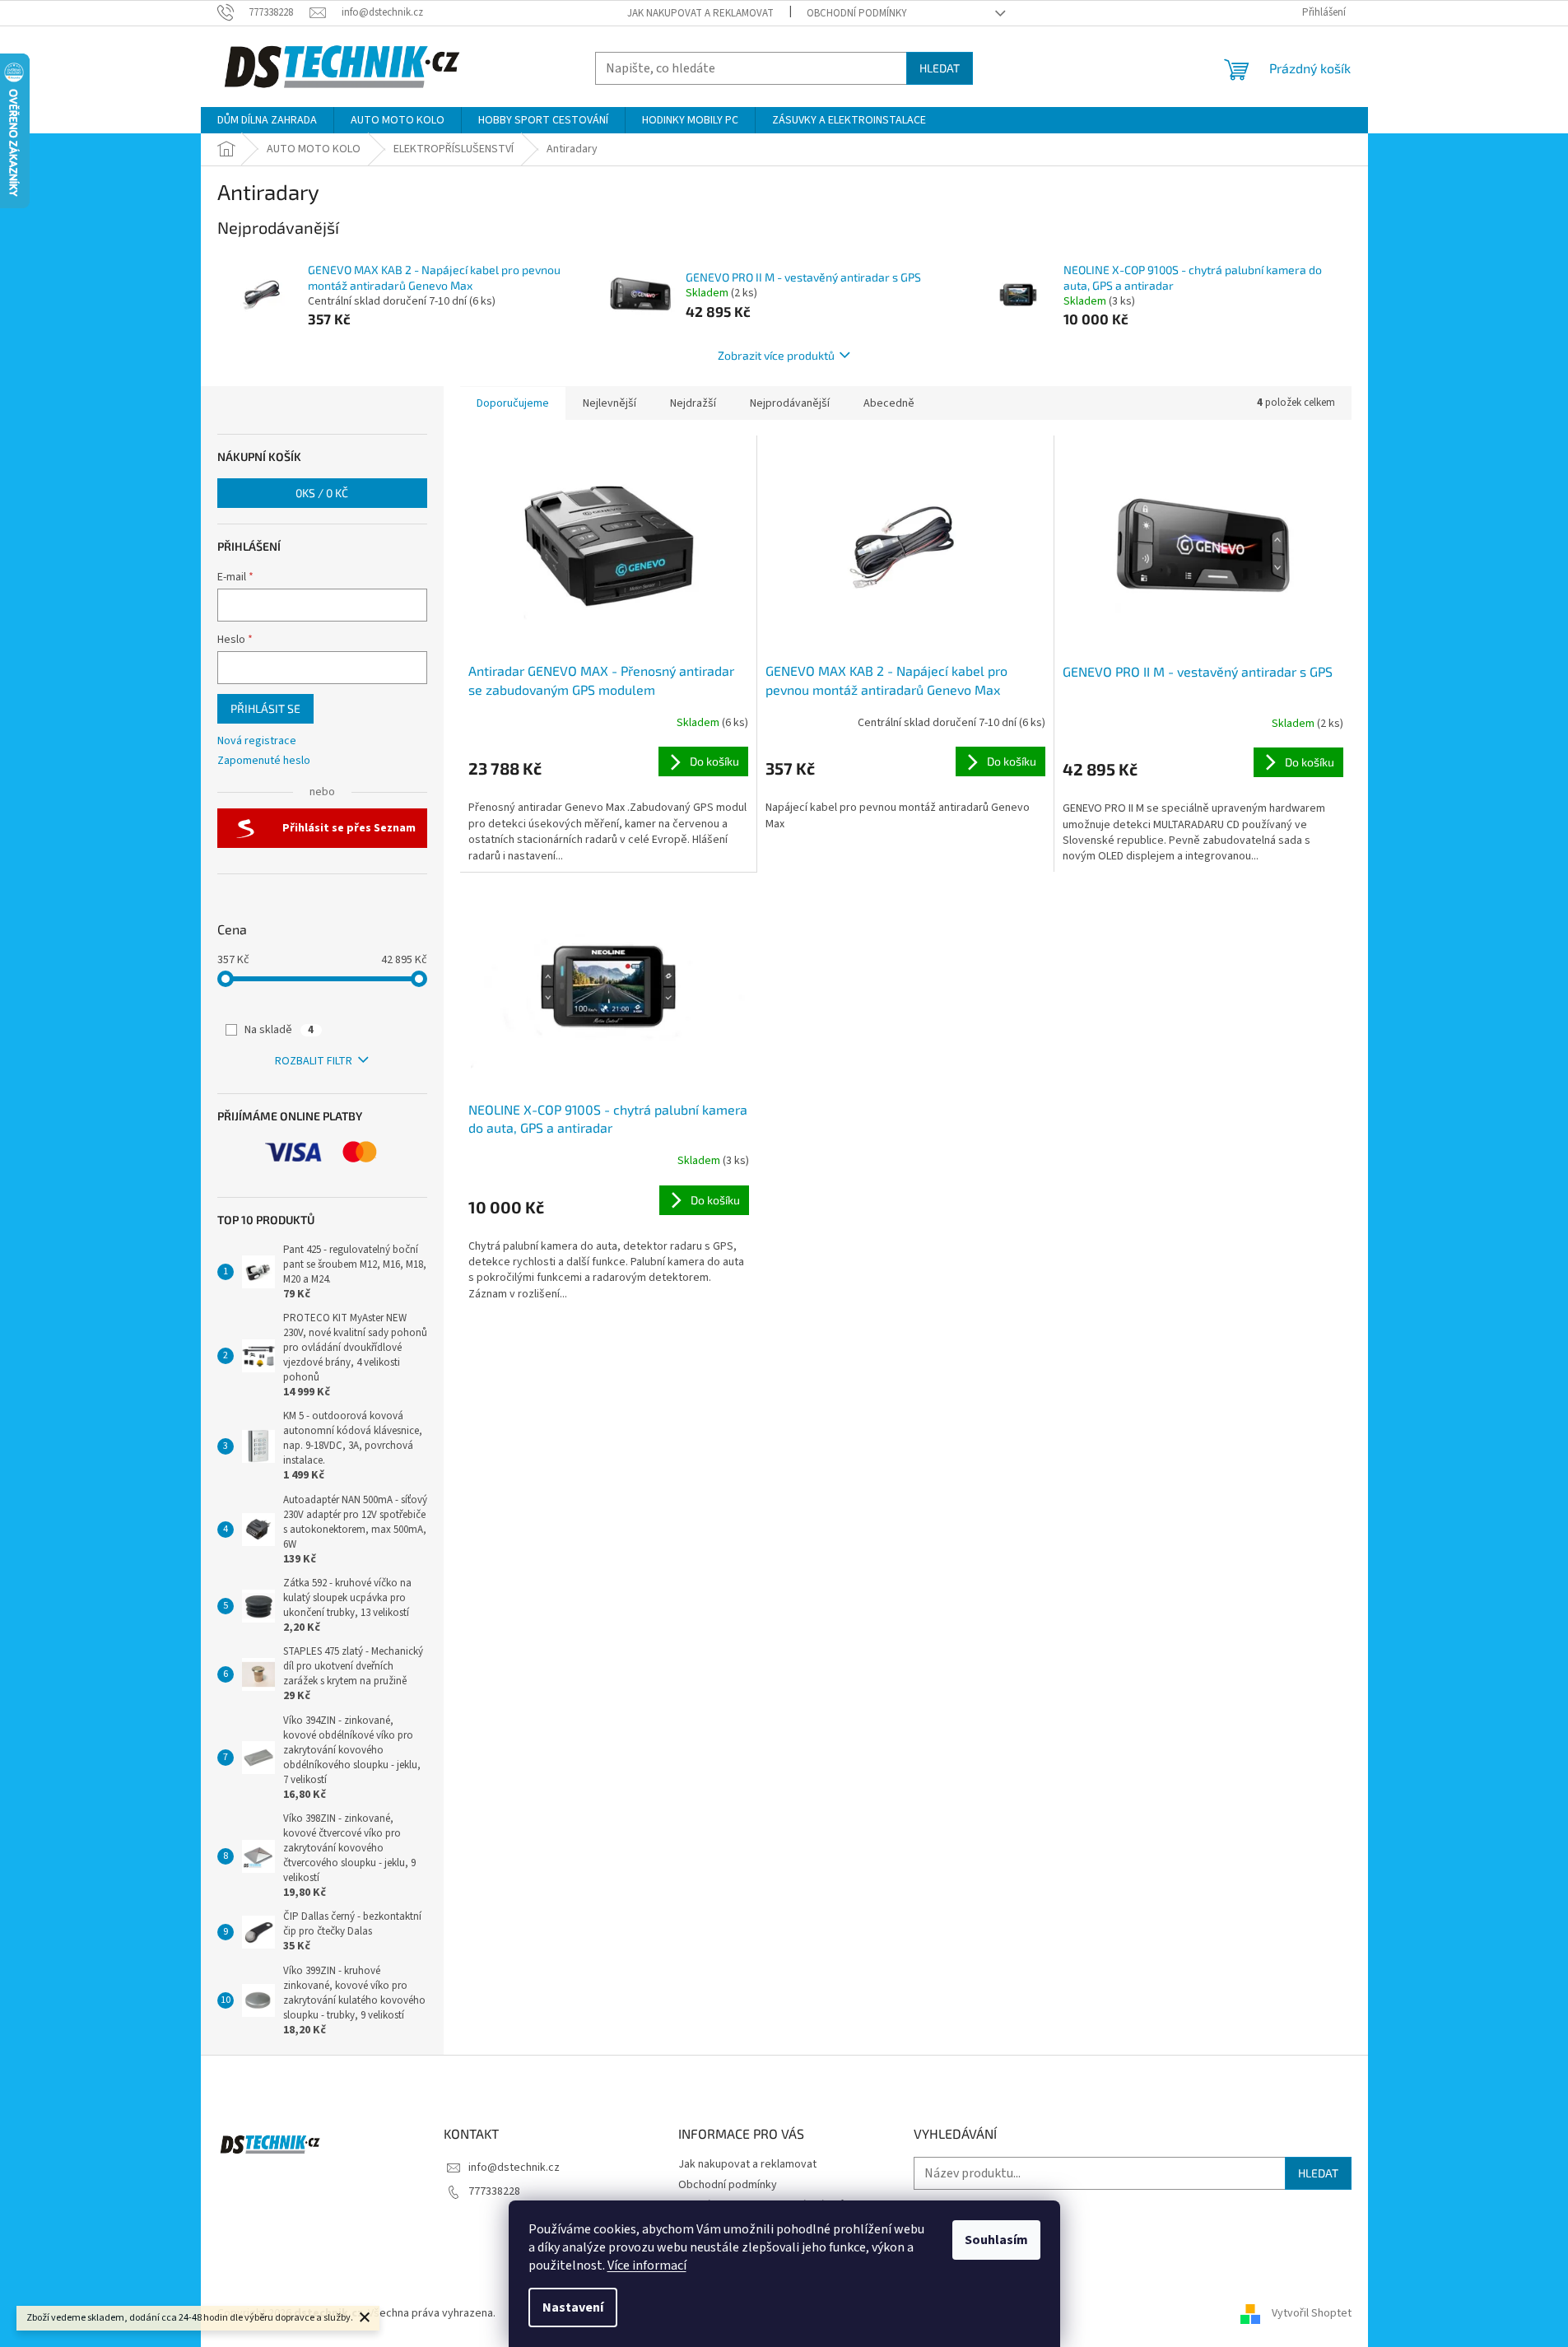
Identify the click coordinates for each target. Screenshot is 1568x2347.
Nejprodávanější (790, 403)
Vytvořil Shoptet (1312, 2313)
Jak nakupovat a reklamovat (700, 13)
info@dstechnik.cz (514, 2168)
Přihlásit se (265, 708)
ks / (322, 493)
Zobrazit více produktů (776, 355)
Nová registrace (257, 741)
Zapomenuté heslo (264, 761)
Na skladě (279, 1030)
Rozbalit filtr (314, 1061)
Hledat (940, 68)
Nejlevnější (610, 403)
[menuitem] (267, 120)
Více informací (647, 2266)
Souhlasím (996, 2240)
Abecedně (889, 403)
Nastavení (573, 2307)
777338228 (494, 2191)
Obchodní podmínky (857, 13)
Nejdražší (693, 403)
